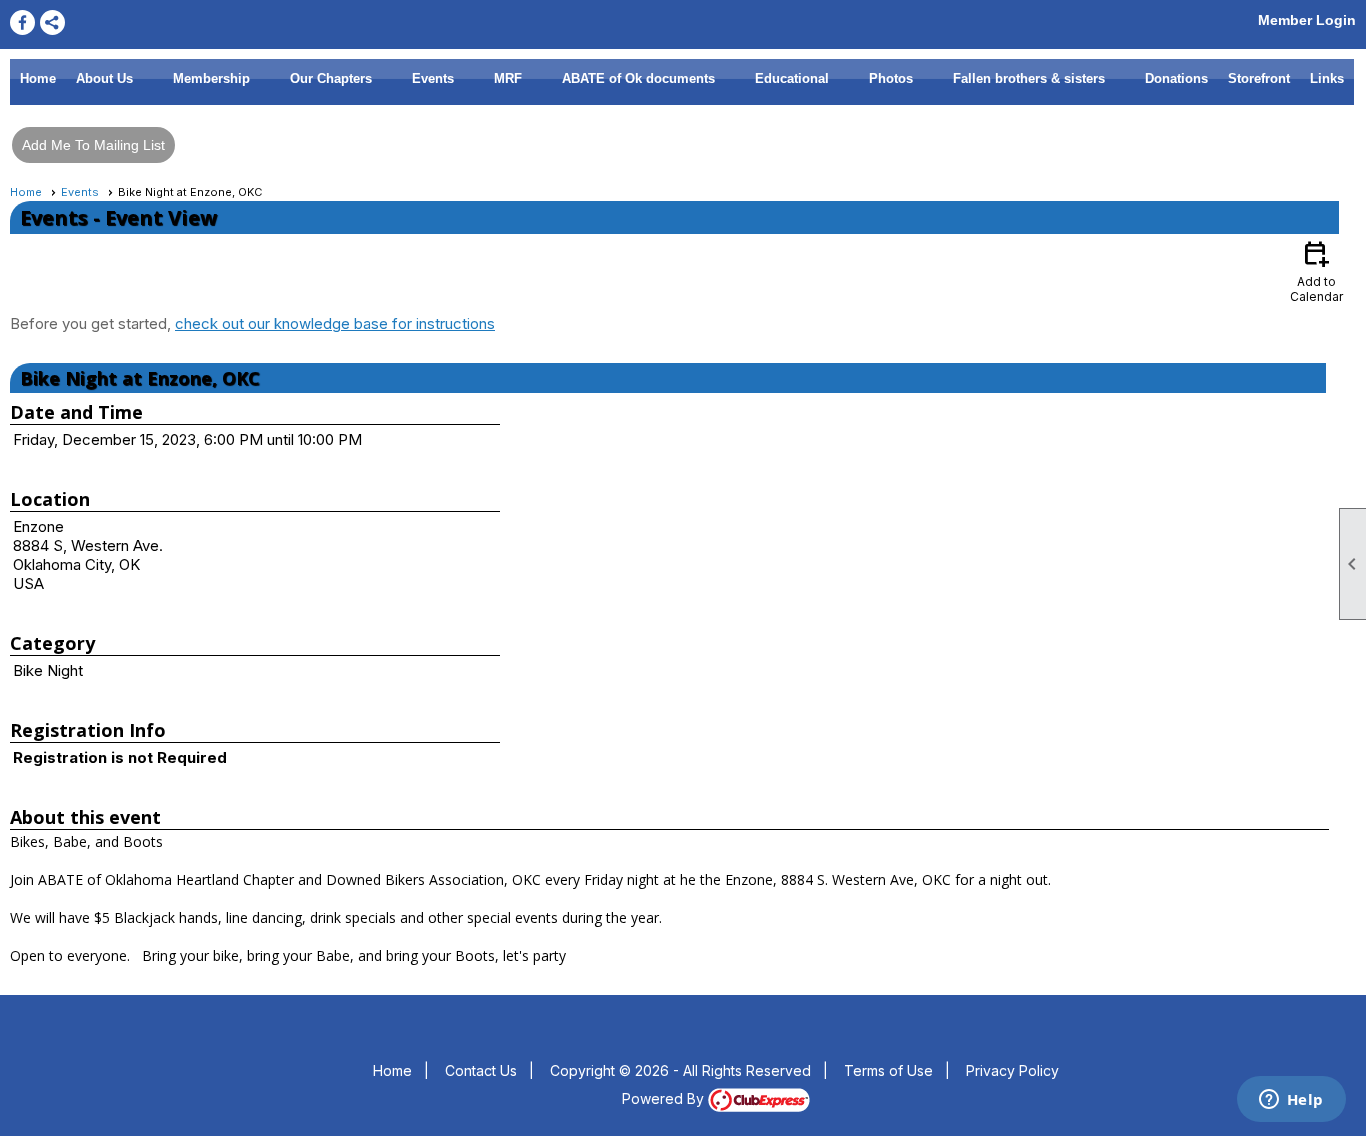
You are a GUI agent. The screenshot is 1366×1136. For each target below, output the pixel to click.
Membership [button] (211, 78)
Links (1327, 78)
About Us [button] (104, 78)
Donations (1176, 78)
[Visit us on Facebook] (22, 22)
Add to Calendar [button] (1316, 270)
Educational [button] (792, 78)
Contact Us (481, 1070)
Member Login (1307, 20)
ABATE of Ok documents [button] (638, 78)
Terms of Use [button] (888, 1070)
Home (38, 78)
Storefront (1259, 78)
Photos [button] (891, 78)
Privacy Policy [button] (1012, 1070)
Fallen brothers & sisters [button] (1029, 78)
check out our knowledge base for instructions (335, 323)
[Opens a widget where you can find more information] (1291, 1101)
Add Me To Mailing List (93, 145)
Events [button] (433, 78)
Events (80, 192)
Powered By (665, 1098)
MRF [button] (508, 78)
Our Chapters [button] (331, 78)
